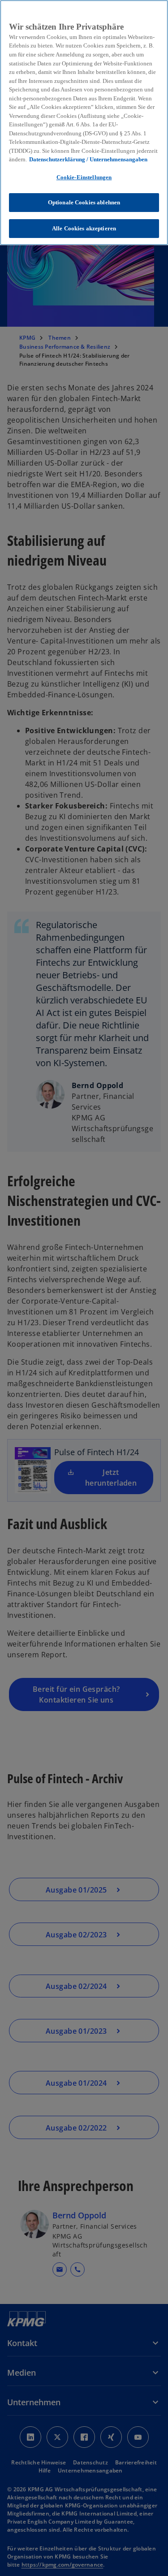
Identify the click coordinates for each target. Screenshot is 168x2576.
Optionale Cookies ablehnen (84, 202)
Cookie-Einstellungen (84, 177)
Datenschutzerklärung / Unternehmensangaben (88, 159)
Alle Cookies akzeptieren (84, 228)
